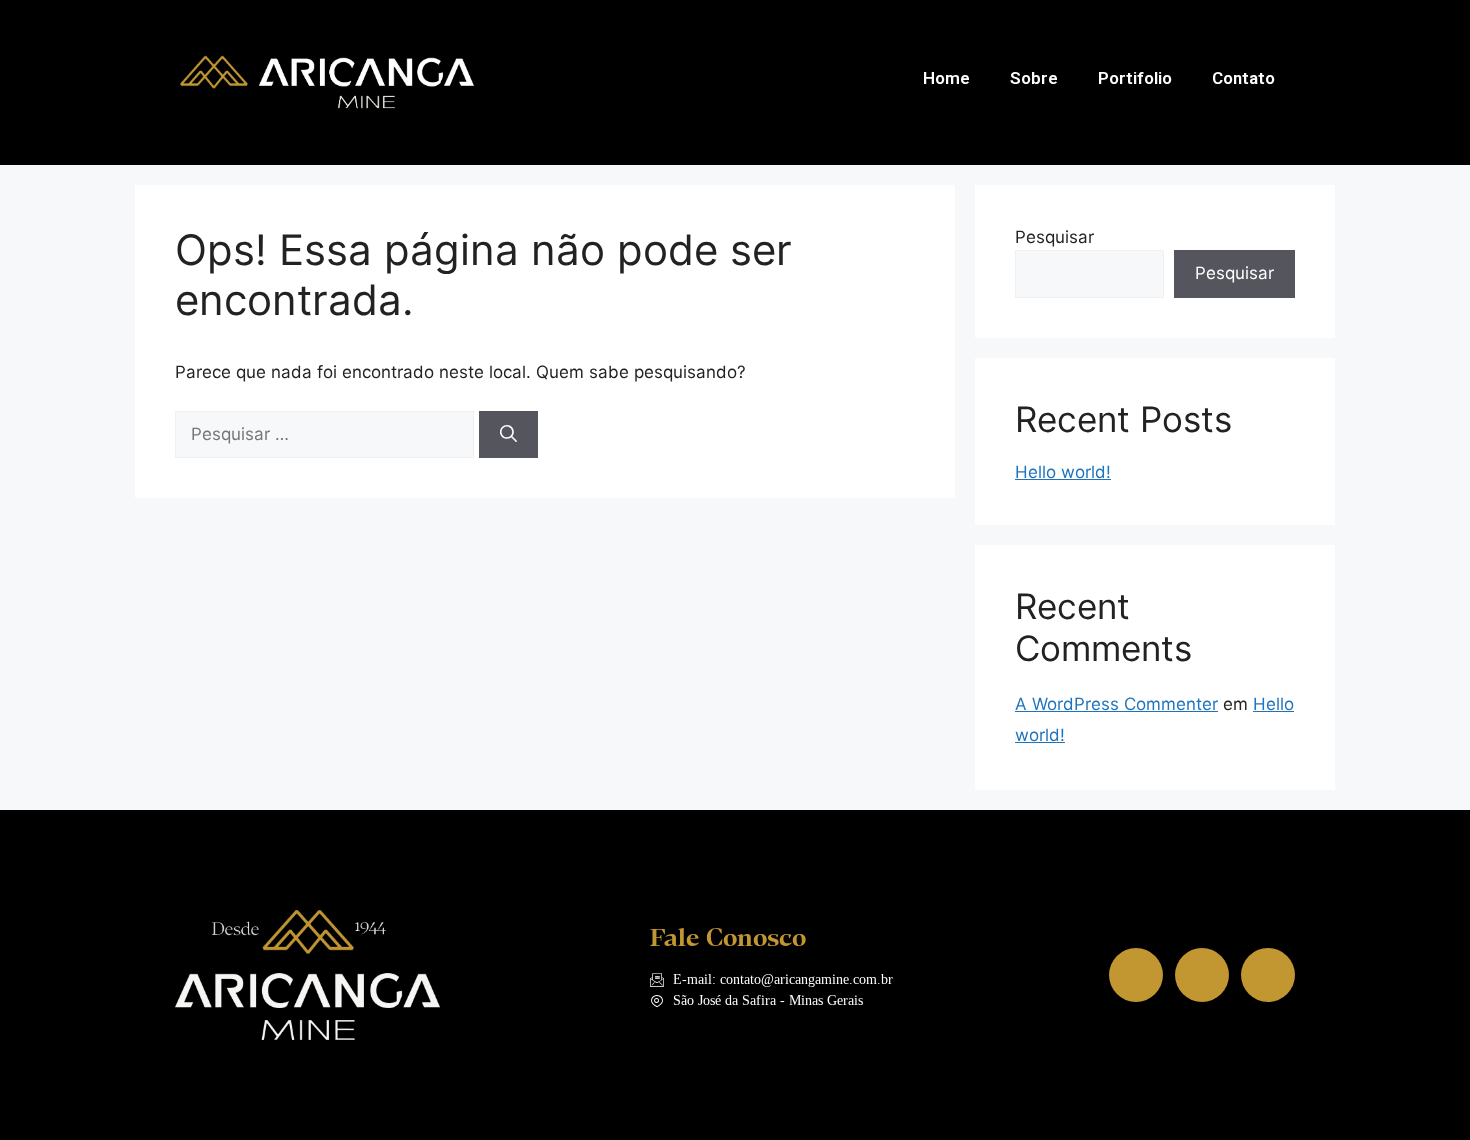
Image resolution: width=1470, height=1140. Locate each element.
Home (946, 78)
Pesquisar (1054, 237)
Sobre (1034, 78)
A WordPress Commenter (1116, 704)
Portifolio (1135, 78)
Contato (1243, 78)
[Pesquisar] (508, 435)
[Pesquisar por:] (327, 434)
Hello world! (1063, 472)
